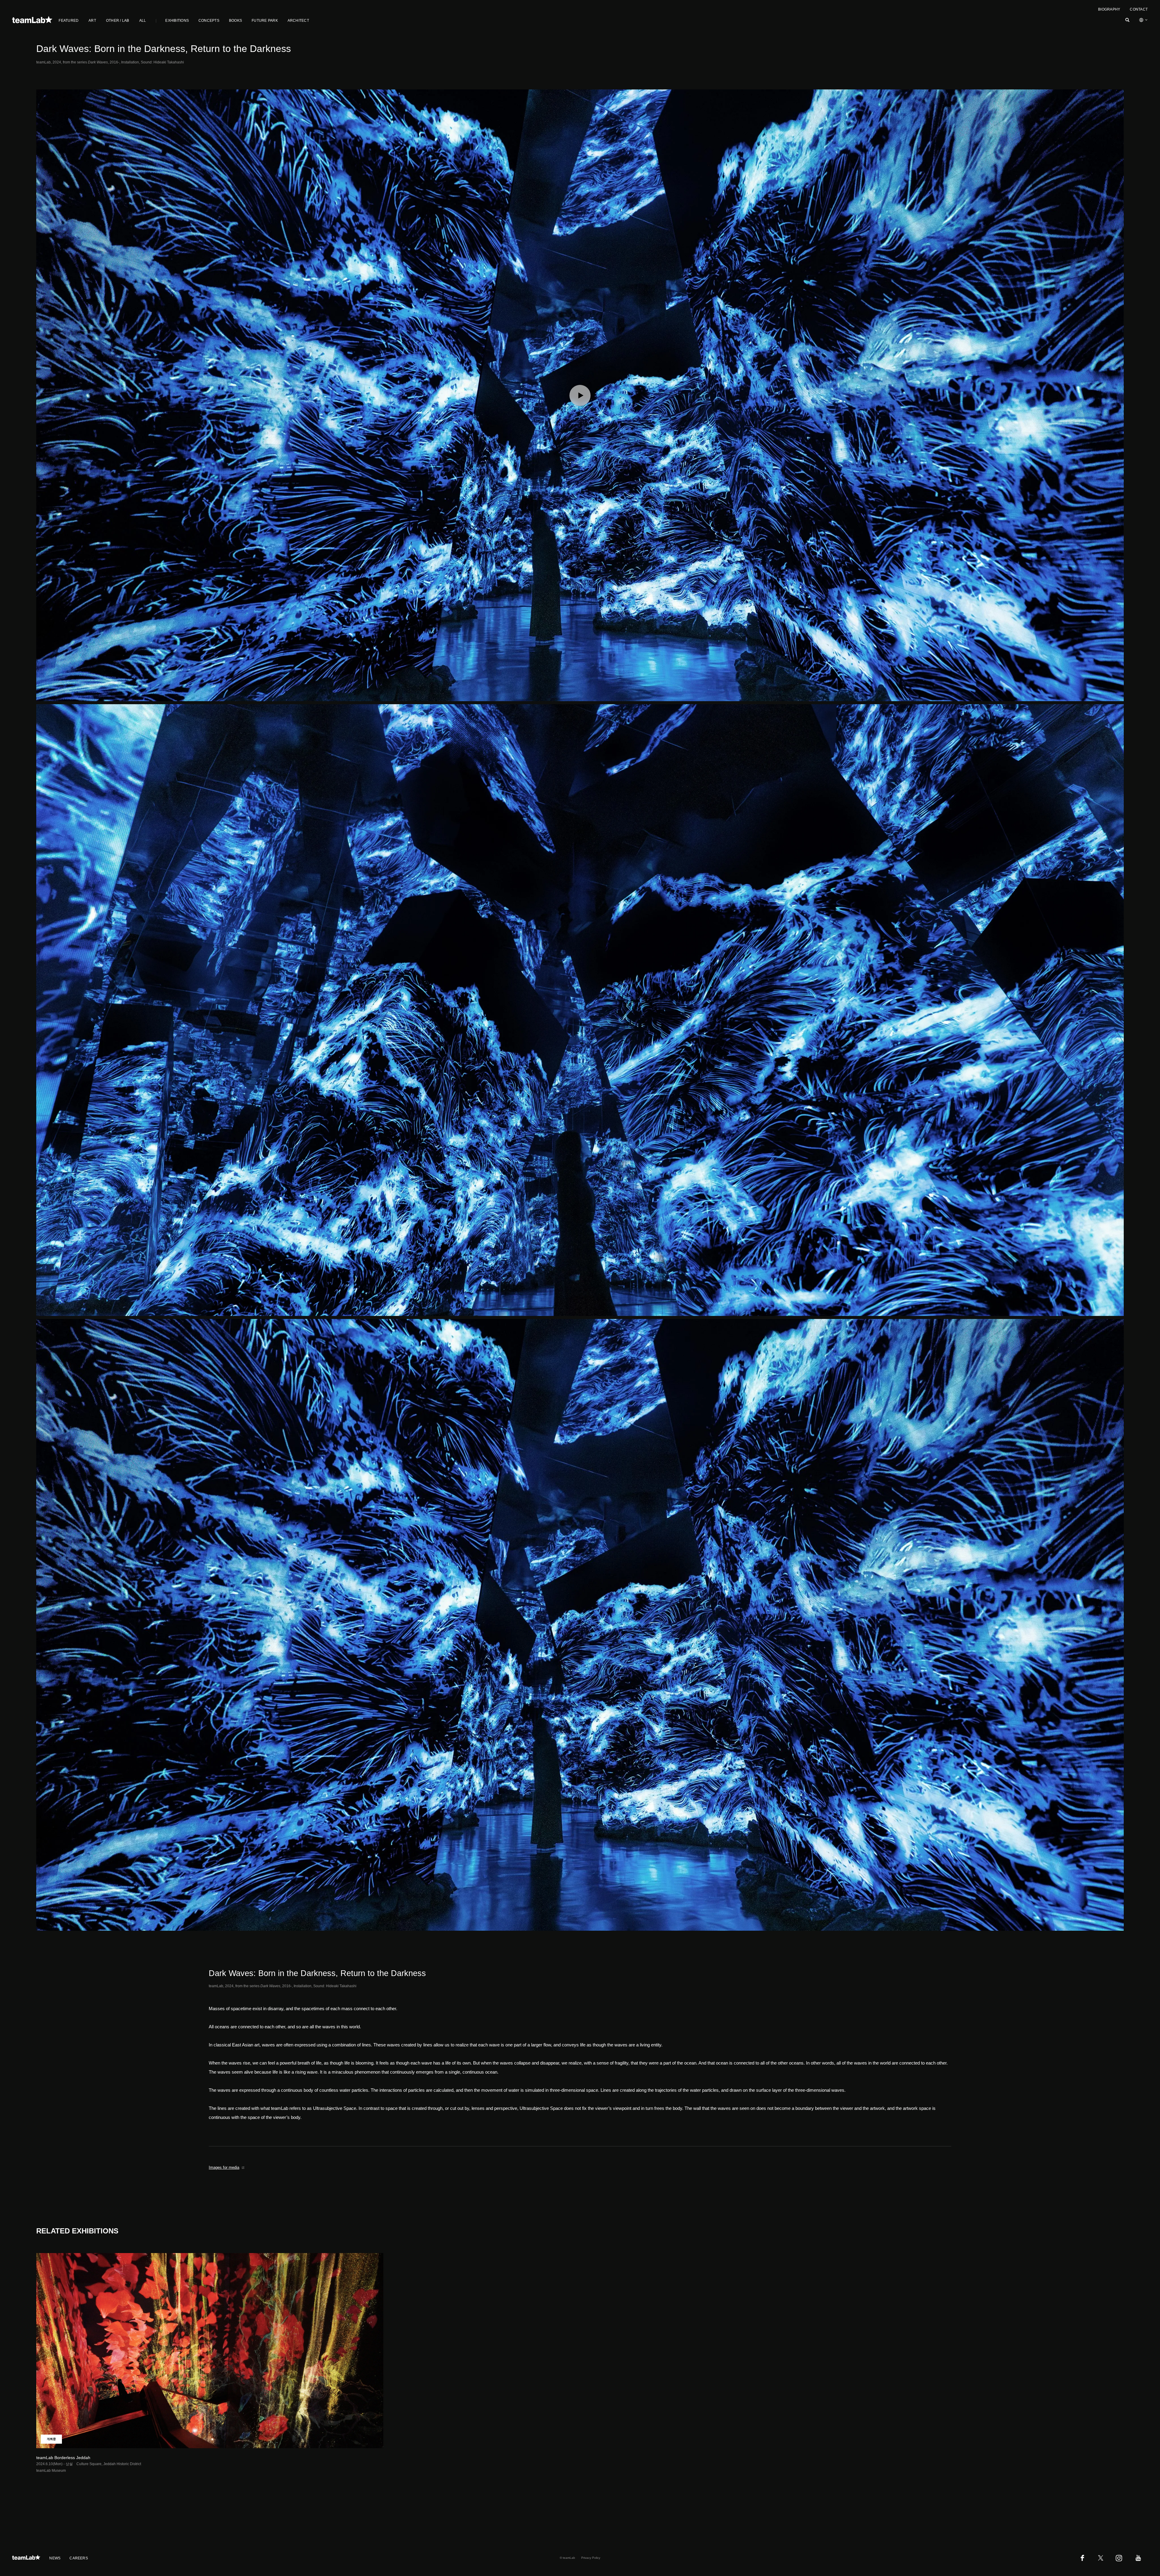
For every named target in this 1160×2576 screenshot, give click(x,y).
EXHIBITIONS (177, 21)
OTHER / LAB (118, 21)
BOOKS (235, 21)
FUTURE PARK (265, 21)
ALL (143, 21)
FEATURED (69, 21)
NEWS (55, 2558)
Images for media (224, 2167)
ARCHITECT (298, 21)
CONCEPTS (209, 21)
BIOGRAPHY (1109, 9)
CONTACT (1139, 9)
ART (92, 21)
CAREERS (79, 2558)
